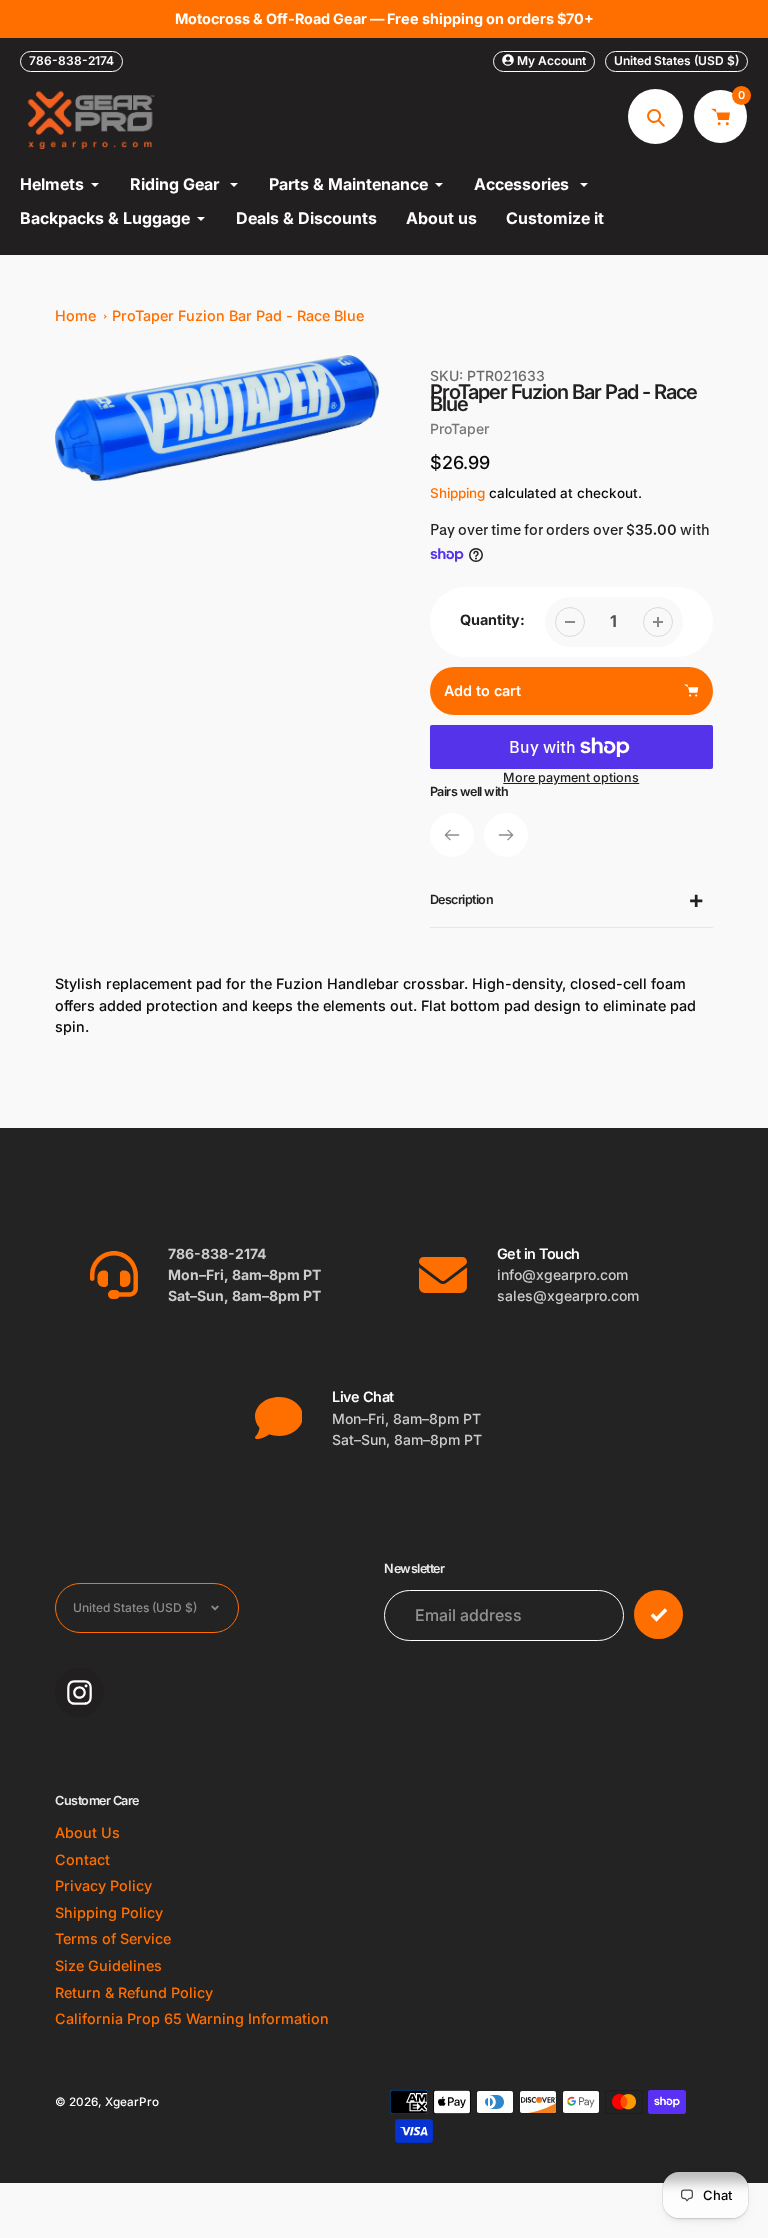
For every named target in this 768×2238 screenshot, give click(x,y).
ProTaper (459, 428)
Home (75, 315)
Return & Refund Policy (134, 1992)
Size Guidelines (108, 1965)
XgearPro (132, 2102)
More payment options (571, 777)
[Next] (506, 835)
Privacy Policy (103, 1885)
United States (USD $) (676, 60)
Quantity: (492, 619)
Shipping (457, 493)
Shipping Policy (109, 1912)
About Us (87, 1832)
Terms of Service (113, 1938)
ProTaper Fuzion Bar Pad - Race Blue (238, 315)
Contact (82, 1859)
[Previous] (452, 835)
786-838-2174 (71, 60)
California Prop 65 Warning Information (192, 2018)
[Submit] (658, 1614)
